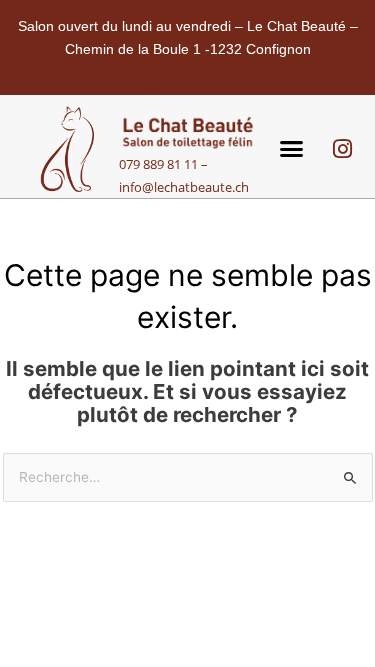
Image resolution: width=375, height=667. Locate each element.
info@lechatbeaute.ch (184, 187)
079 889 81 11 (158, 164)
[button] (291, 149)
